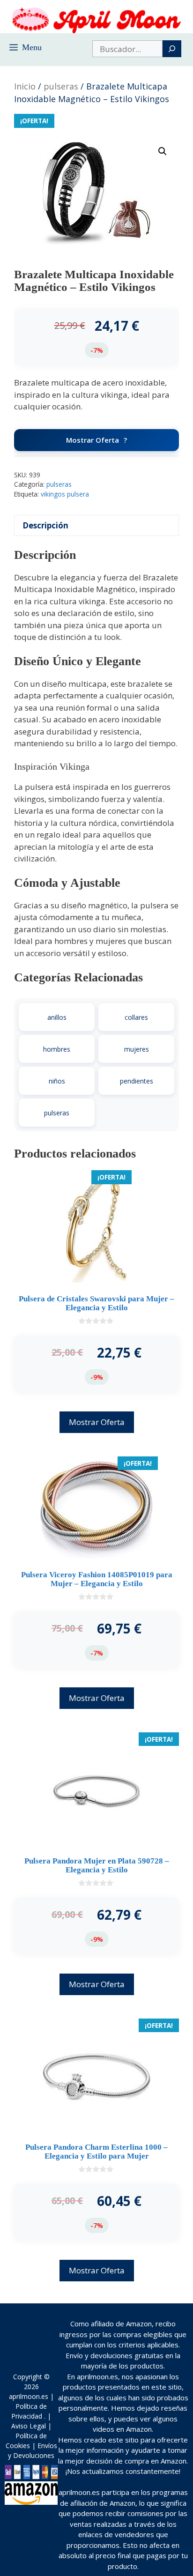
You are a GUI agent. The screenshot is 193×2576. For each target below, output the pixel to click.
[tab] (96, 525)
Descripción (45, 525)
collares (136, 1017)
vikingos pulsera (65, 494)
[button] (163, 151)
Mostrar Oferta (93, 440)
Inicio (25, 86)
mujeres (137, 1049)
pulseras (61, 86)
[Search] (172, 49)
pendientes (137, 1081)
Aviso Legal (29, 2426)
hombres (57, 1049)
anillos (57, 1017)
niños (57, 1081)
